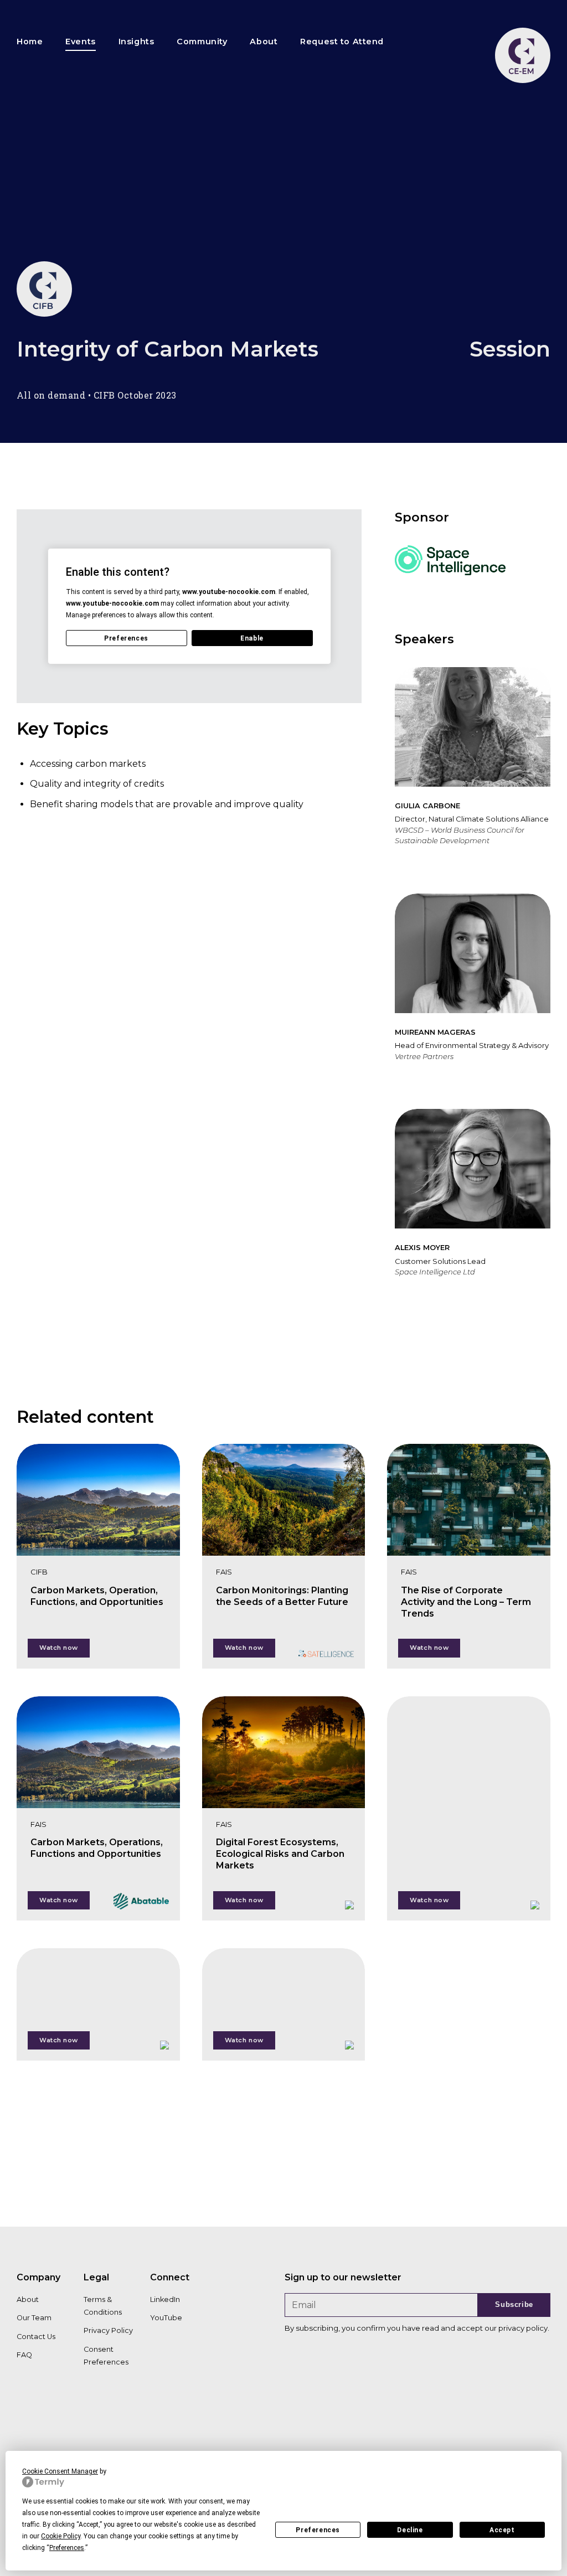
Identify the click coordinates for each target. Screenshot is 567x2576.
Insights (136, 42)
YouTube (166, 2318)
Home (30, 42)
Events (80, 42)
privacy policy (523, 2328)
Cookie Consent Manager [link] (60, 2471)
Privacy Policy (108, 2330)
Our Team (34, 2318)
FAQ (24, 2355)
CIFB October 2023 (135, 395)
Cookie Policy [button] (61, 2536)
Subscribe (514, 2304)
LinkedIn (165, 2299)
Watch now (59, 1648)
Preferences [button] (67, 2548)
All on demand (51, 395)
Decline (410, 2530)
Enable (252, 638)
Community (202, 42)
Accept (502, 2530)
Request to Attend (342, 42)
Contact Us (36, 2337)
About (264, 42)
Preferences (318, 2530)
